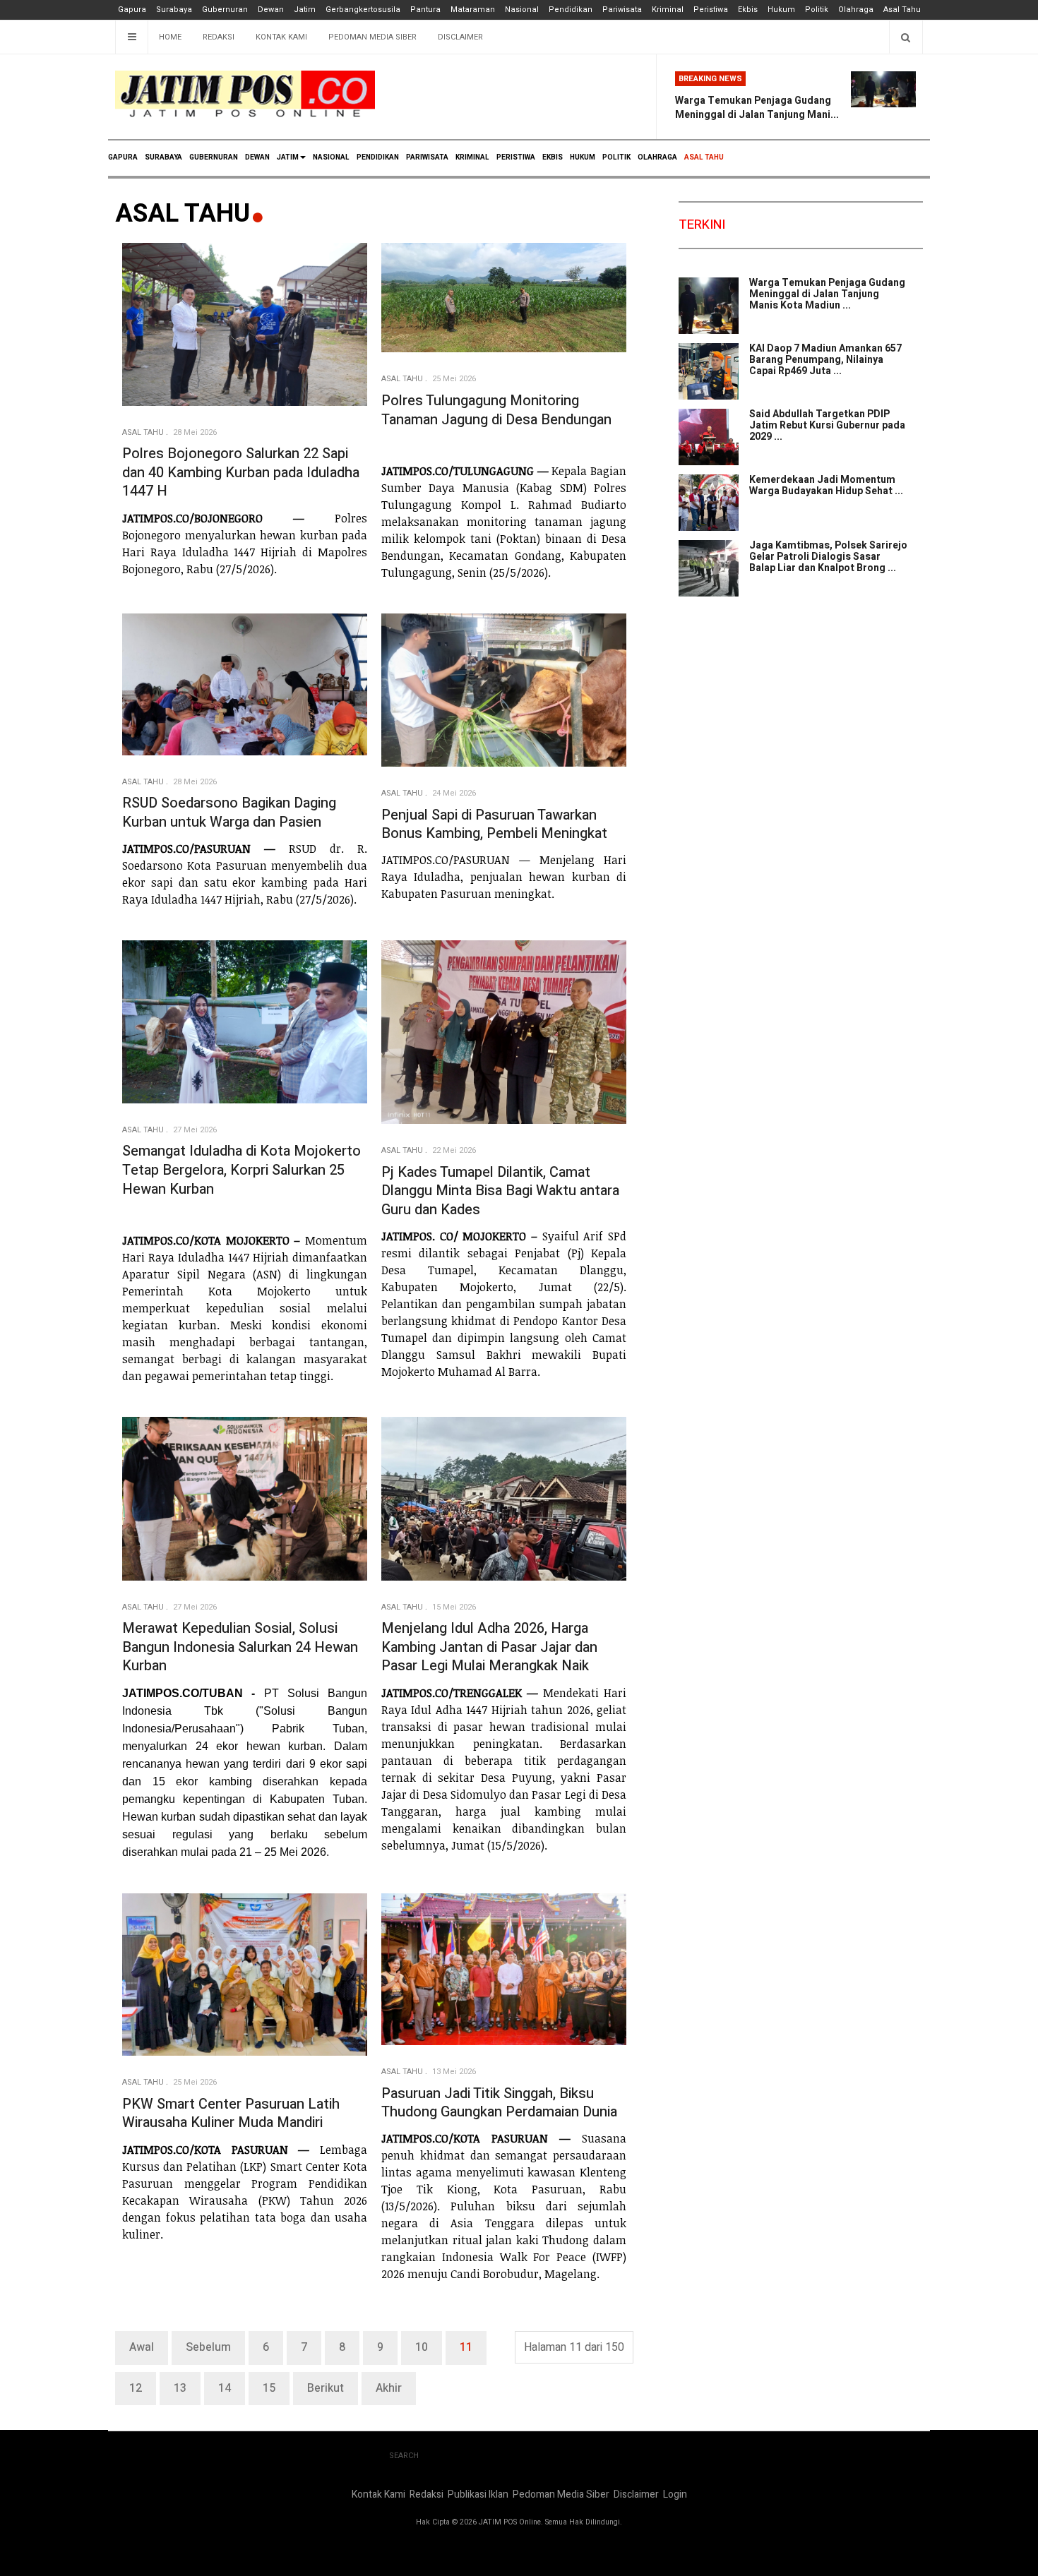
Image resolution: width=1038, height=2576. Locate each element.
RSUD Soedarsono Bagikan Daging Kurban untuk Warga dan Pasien (229, 813)
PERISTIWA (516, 157)
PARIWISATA (427, 157)
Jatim (305, 10)
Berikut (326, 2388)
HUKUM (583, 157)
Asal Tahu (902, 10)
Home (170, 37)
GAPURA (123, 157)
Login (675, 2494)
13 (180, 2388)
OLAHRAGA (657, 157)
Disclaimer (460, 37)
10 (422, 2347)
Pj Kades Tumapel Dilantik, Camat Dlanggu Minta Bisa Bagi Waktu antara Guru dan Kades (500, 1191)
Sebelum (208, 2347)
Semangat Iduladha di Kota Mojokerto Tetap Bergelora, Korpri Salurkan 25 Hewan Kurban (241, 1170)
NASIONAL (331, 157)
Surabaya (174, 10)
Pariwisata (622, 10)
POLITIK (616, 157)
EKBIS (553, 157)
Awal (142, 2347)
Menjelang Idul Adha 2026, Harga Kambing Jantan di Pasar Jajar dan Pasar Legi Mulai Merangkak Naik (489, 1647)
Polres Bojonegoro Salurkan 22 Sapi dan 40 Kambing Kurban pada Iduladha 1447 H (241, 472)
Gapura (132, 10)
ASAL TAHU (704, 157)
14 (225, 2388)
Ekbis (748, 10)
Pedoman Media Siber (372, 37)
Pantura (425, 10)
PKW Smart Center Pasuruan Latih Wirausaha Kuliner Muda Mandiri (231, 2114)
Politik (817, 10)
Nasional (522, 10)
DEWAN (257, 157)
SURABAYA (163, 157)
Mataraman (473, 10)
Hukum (781, 10)
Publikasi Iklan (478, 2494)
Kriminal (668, 10)
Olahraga (856, 10)
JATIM (288, 157)
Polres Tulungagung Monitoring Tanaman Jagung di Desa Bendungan (496, 410)
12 (136, 2388)
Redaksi (219, 37)
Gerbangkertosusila (363, 10)
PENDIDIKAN (378, 157)
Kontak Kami (281, 37)
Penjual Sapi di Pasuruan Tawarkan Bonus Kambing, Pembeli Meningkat (494, 825)
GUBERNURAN (214, 157)
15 (269, 2388)
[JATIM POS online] (245, 94)
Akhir (389, 2388)
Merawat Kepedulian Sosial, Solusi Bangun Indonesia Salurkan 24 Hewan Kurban (240, 1647)
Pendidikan (571, 10)
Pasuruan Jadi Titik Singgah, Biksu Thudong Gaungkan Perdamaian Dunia (499, 2103)
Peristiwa (711, 10)
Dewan (271, 10)
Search (404, 2456)
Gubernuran (225, 10)
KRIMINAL (472, 157)
